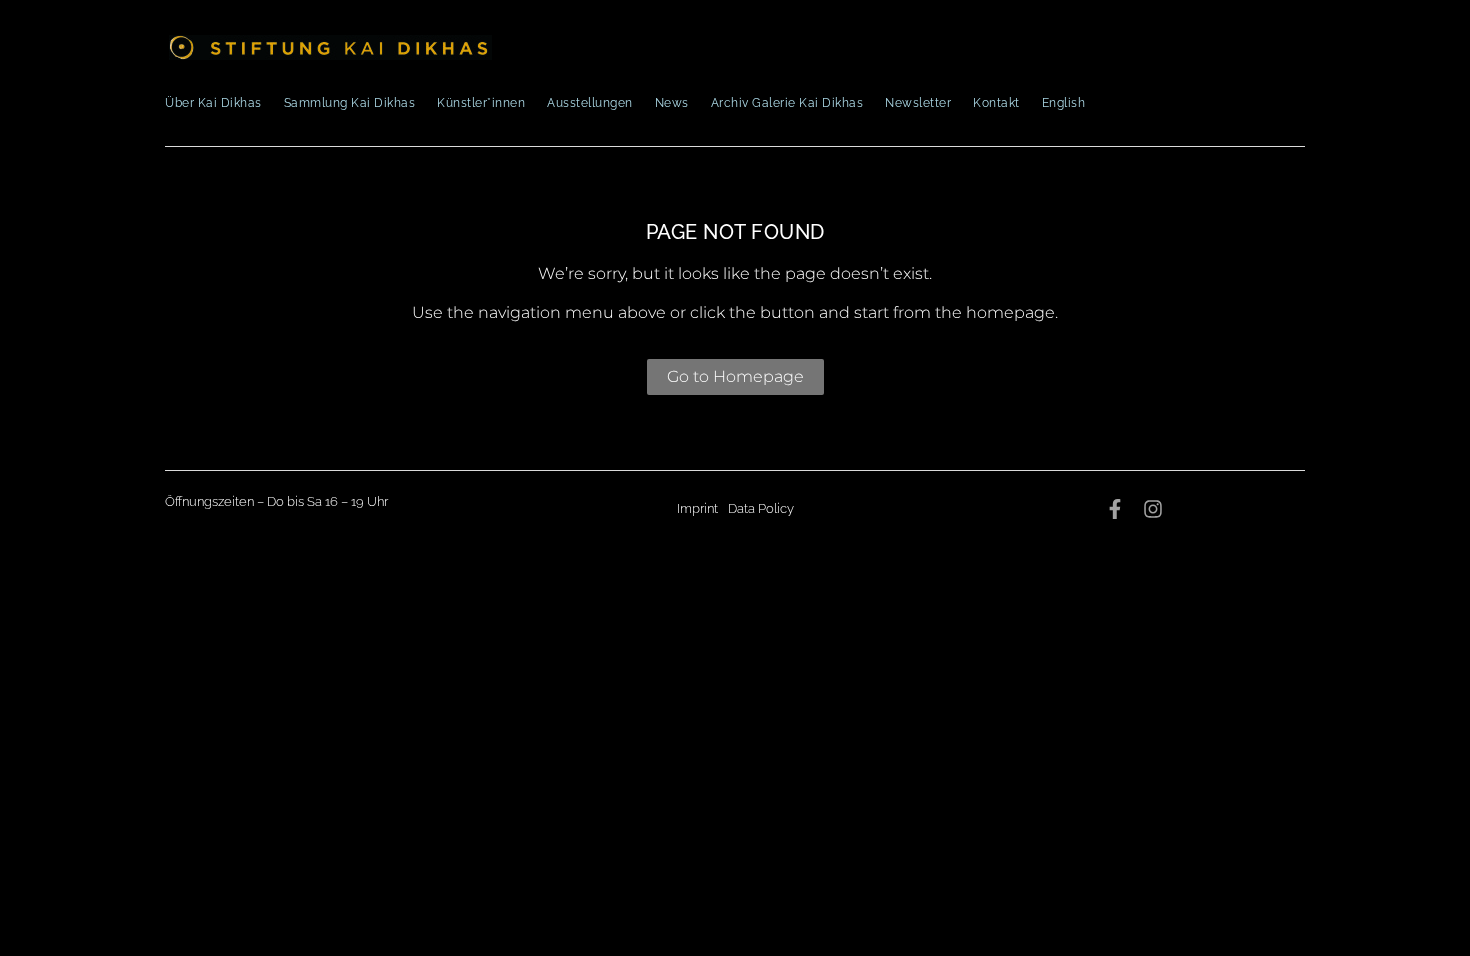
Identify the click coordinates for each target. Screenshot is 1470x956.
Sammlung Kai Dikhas (350, 103)
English (1064, 103)
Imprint (697, 508)
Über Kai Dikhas (213, 103)
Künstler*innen (481, 103)
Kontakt (996, 103)
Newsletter (918, 103)
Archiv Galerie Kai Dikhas (787, 103)
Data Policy (761, 508)
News (672, 103)
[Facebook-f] (1115, 509)
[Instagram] (1153, 509)
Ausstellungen (590, 103)
